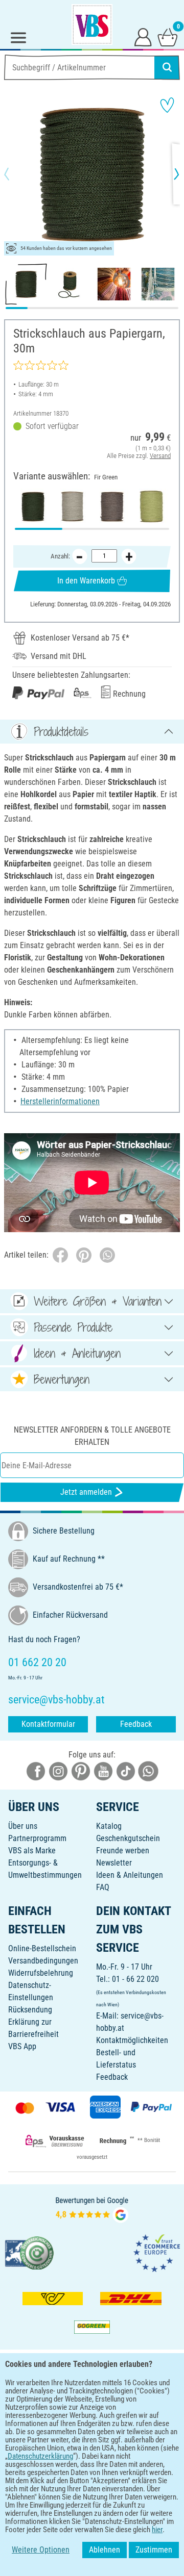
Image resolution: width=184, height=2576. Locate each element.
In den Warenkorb (86, 581)
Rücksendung (30, 2010)
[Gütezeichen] (30, 2252)
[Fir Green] (33, 506)
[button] (15, 174)
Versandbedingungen (43, 1961)
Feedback (136, 1724)
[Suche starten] (167, 67)
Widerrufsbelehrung (41, 1973)
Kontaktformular (48, 1724)
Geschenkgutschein (128, 1838)
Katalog (109, 1826)
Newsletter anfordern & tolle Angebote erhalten (92, 1436)
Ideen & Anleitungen (130, 1875)
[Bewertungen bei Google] (92, 2209)
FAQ (103, 1887)
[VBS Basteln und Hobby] (92, 24)
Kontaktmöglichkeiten (132, 2040)
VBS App (22, 2046)
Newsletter (114, 1863)
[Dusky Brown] (112, 506)
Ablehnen (105, 2550)
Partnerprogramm (37, 1838)
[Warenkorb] (168, 37)
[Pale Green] (151, 506)
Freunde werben (123, 1851)
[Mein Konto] (143, 37)
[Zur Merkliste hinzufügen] (167, 105)
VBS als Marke (32, 1851)
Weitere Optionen (41, 2550)
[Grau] (72, 506)
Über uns (23, 1826)
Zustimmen (154, 2550)
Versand (160, 456)
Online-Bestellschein (42, 1948)
